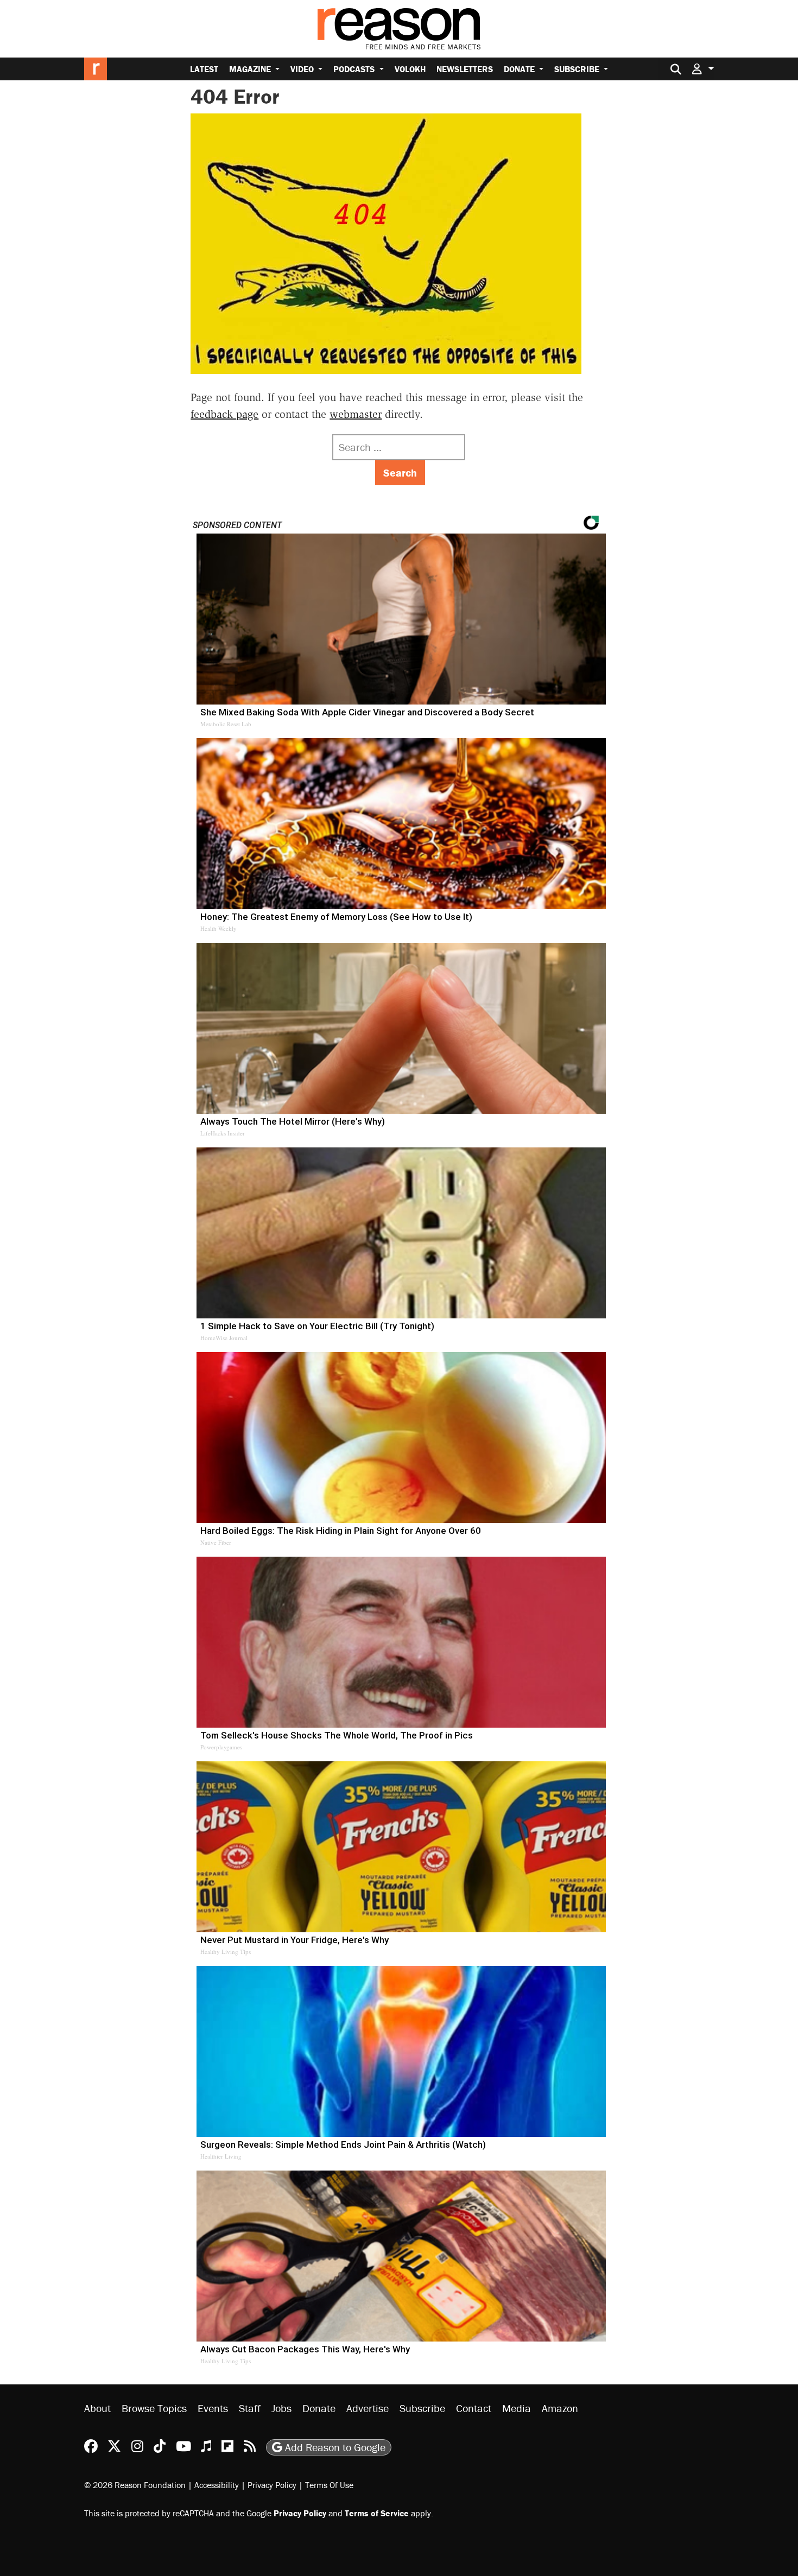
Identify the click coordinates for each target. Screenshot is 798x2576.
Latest (204, 69)
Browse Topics (154, 2408)
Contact (474, 2408)
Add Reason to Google (334, 2447)
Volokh (410, 69)
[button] (703, 69)
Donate (520, 69)
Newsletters (465, 69)
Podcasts (355, 69)
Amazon (560, 2408)
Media (517, 2408)
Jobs (281, 2408)
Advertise (368, 2408)
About (97, 2408)
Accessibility (217, 2485)
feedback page (224, 414)
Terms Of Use (329, 2485)
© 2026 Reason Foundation (135, 2485)
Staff (250, 2408)
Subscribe (578, 69)
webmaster (356, 414)
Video (303, 69)
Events (213, 2408)
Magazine (251, 69)
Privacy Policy (272, 2485)
